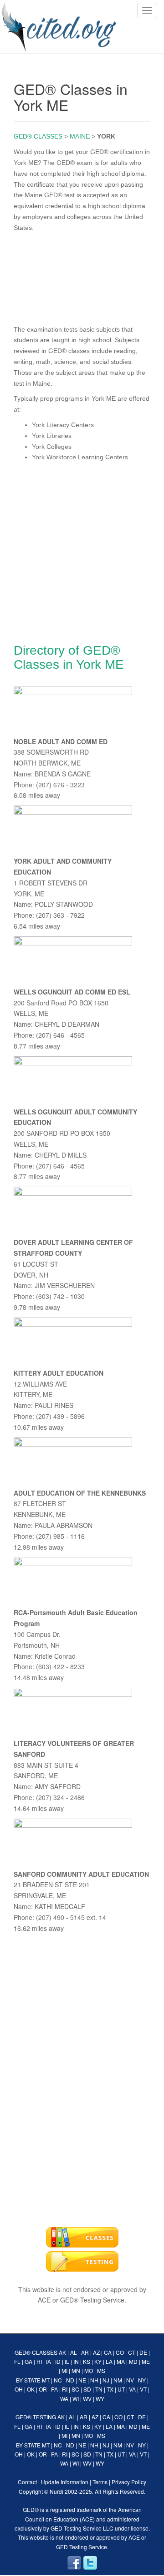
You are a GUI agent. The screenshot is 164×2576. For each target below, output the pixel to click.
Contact (27, 2482)
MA (121, 2361)
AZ (96, 2352)
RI (65, 2389)
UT (121, 2389)
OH (19, 2389)
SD (87, 2389)
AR (85, 2352)
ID (58, 2361)
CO (120, 2352)
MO (89, 2370)
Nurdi (56, 2491)
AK (62, 2352)
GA (28, 2361)
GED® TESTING (36, 2417)
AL (74, 2352)
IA (49, 2361)
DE (143, 2352)
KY (98, 2361)
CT (132, 2352)
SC (75, 2389)
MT (46, 2380)
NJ (106, 2380)
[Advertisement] (82, 277)
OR (43, 2389)
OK (31, 2389)
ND (70, 2380)
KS (87, 2361)
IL (67, 2361)
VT (143, 2389)
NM (118, 2380)
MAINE (80, 136)
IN (76, 2361)
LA (109, 2361)
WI (76, 2399)
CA (108, 2352)
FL (17, 2361)
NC (58, 2380)
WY (100, 2399)
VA (132, 2389)
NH (94, 2380)
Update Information (65, 2482)
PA (54, 2389)
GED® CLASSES (38, 136)
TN (99, 2389)
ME (146, 2361)
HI (39, 2361)
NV (130, 2380)
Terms (100, 2482)
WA (64, 2399)
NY (142, 2380)
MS (101, 2370)
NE (82, 2380)
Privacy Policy (129, 2482)
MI (64, 2370)
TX (110, 2389)
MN (76, 2370)
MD (133, 2361)
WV (87, 2399)
